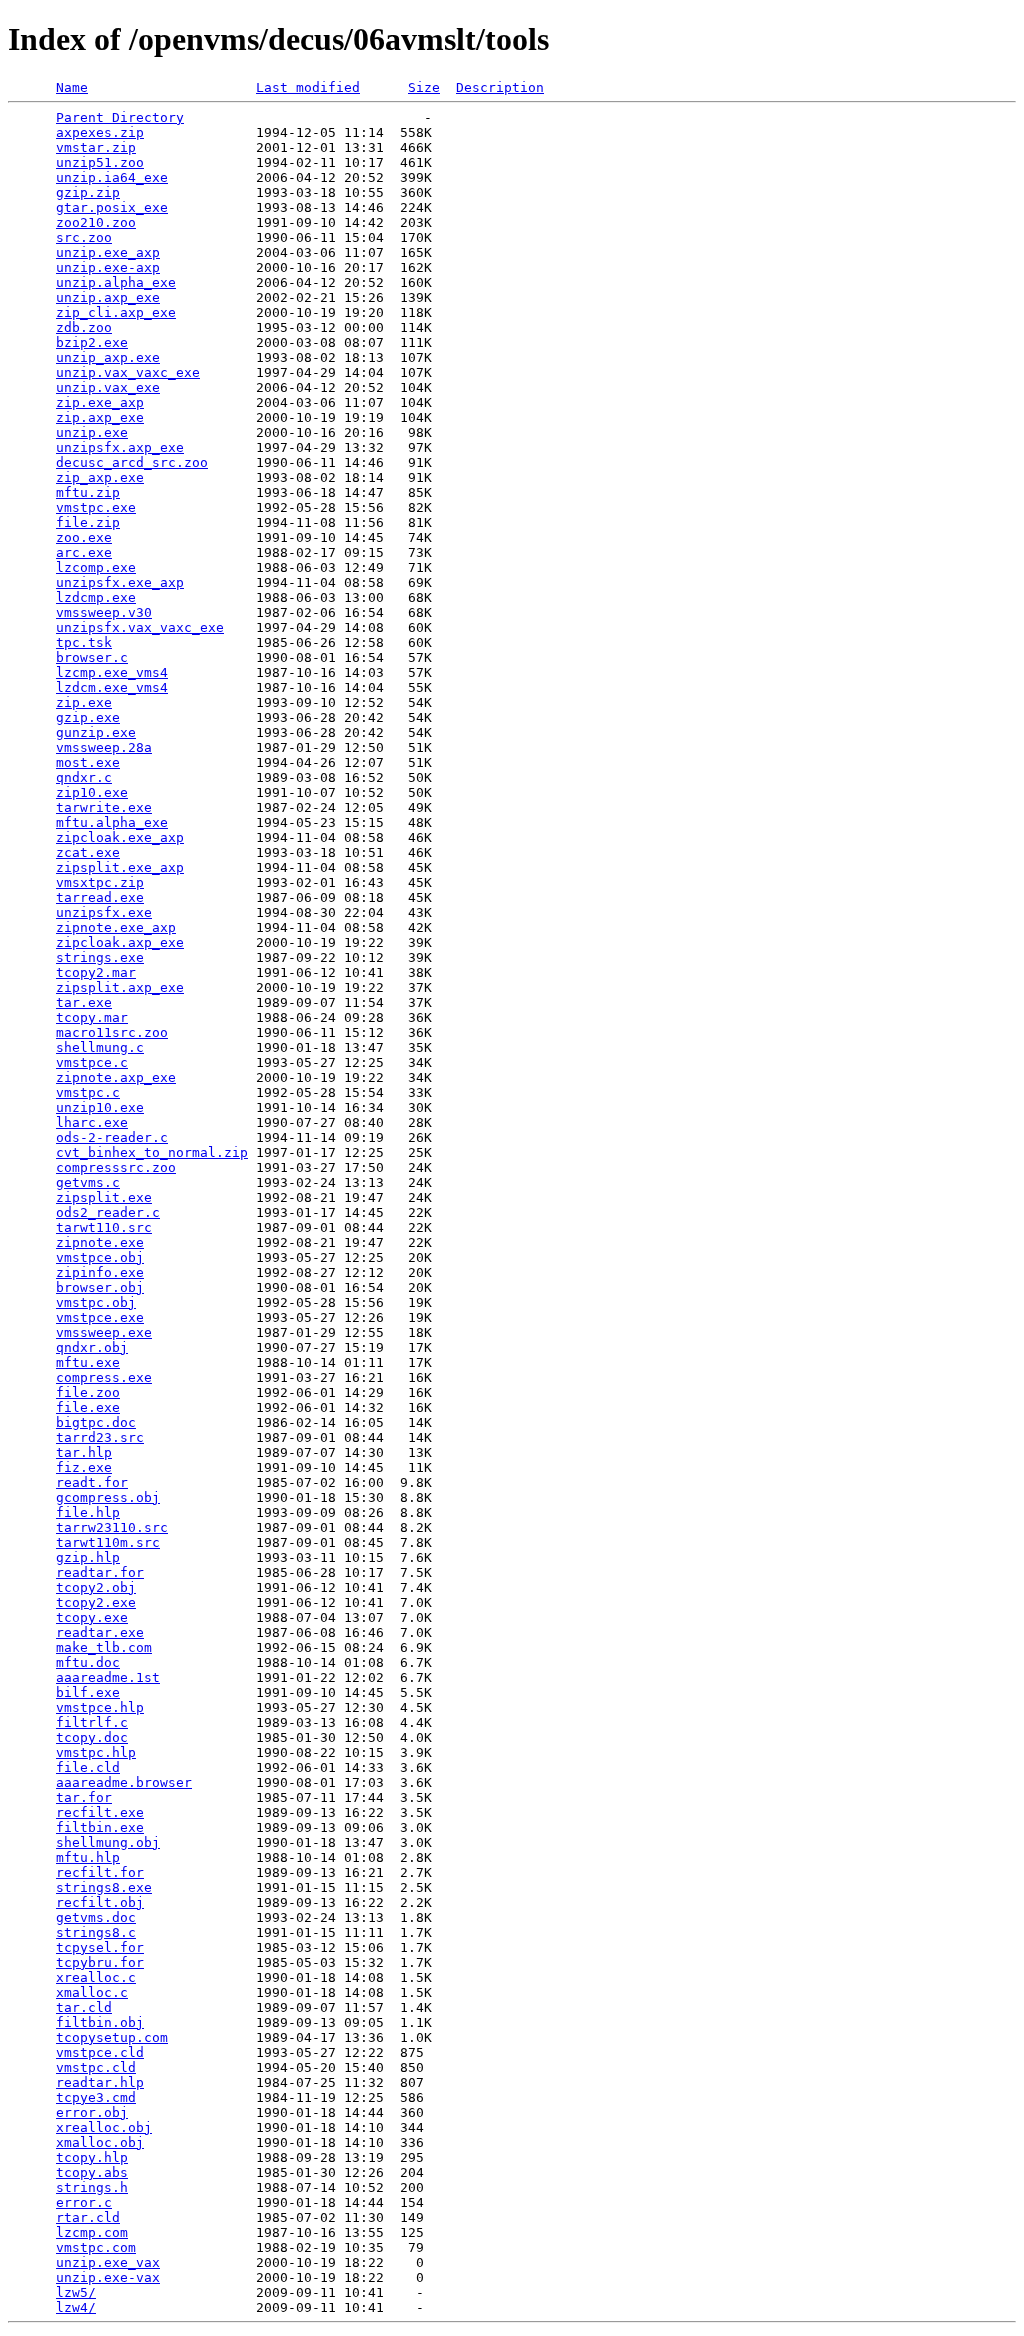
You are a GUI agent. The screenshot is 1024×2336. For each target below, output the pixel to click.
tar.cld (84, 2007)
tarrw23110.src (112, 1527)
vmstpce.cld (100, 2052)
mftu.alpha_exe (112, 822)
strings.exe (100, 957)
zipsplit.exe (104, 1197)
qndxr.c (84, 777)
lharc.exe (92, 1122)
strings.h (92, 2187)
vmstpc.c (88, 1092)
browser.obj (100, 1287)
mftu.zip (88, 492)
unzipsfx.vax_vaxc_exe (140, 627)
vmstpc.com (96, 2247)
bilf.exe (88, 1692)
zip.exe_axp (100, 402)
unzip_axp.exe (108, 357)
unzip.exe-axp (108, 267)
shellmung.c (100, 1047)
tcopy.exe (92, 1617)
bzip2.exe (92, 342)
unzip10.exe (100, 1107)
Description (500, 87)
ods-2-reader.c (112, 1137)
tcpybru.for (100, 1962)
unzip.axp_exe (108, 297)
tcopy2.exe (96, 1602)
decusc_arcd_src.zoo (132, 462)
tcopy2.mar (96, 972)
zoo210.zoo (96, 222)
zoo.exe (84, 537)
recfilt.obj (100, 1902)
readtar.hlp (100, 2082)
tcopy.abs (92, 2172)
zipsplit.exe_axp (120, 867)
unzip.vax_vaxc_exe (128, 372)
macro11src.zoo (112, 1032)
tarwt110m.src (108, 1542)
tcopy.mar (92, 1017)
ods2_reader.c (108, 1212)
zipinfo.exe (100, 1272)
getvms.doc (96, 1917)
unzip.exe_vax (108, 2262)
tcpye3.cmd (96, 2097)
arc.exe (84, 552)
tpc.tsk (84, 642)
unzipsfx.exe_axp (120, 582)
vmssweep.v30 (104, 612)
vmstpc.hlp (96, 1752)
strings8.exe (104, 1887)
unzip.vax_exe (108, 387)
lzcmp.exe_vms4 (112, 672)
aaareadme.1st (108, 1677)
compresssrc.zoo (116, 1167)
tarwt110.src (104, 1227)
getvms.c (88, 1182)
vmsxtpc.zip (100, 882)
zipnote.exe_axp (116, 927)
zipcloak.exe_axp (120, 837)
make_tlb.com (104, 1647)
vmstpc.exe (96, 507)
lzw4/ (76, 2307)
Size (424, 87)
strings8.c (96, 1932)
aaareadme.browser (124, 1782)
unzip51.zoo (100, 162)
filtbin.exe (100, 1827)
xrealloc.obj (104, 2127)
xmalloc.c (92, 1992)
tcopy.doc (92, 1737)
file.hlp (88, 1512)
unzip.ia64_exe (112, 177)
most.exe (88, 762)
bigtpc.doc (96, 1422)
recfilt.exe (100, 1812)
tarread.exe (100, 897)
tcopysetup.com (112, 2037)
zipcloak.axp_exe (120, 942)
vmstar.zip (96, 147)
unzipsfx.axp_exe (120, 447)
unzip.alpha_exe (116, 282)
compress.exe (104, 1377)
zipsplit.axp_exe (120, 987)
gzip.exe (88, 717)
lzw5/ (76, 2292)
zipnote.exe (100, 1242)
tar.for (84, 1797)
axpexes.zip (100, 132)
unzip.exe (92, 432)
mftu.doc (88, 1662)
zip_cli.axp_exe (116, 312)
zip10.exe (92, 792)
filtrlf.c (92, 1722)
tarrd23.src (100, 1437)
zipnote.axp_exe (116, 1077)
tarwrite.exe (104, 807)
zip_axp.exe (100, 477)
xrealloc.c (96, 1977)
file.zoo (88, 1392)
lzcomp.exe (96, 567)
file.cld (88, 1767)
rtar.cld (88, 2217)
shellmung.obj (108, 1842)
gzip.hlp (88, 1557)
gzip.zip (88, 192)
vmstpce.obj (100, 1257)
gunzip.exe (96, 732)
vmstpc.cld (96, 2067)
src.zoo (84, 237)
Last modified (308, 87)
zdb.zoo (84, 327)
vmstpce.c (92, 1062)
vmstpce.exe (100, 1317)
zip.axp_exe (100, 417)
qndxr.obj (92, 1347)
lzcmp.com (92, 2232)
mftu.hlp (88, 1857)
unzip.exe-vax (108, 2277)
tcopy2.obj (96, 1587)
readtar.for (100, 1572)
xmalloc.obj (100, 2142)
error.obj (92, 2112)
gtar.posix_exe (112, 207)
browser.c (92, 657)
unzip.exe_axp (108, 252)
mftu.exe (88, 1362)
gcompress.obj (108, 1497)
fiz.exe (84, 1467)
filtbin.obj (100, 2022)
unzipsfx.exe (104, 912)
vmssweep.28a (104, 747)
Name (72, 87)
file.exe (88, 1407)
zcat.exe (88, 852)
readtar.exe (100, 1632)
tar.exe (84, 1002)
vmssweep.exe (104, 1332)
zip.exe (84, 702)
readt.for (92, 1482)
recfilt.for (100, 1872)
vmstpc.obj (96, 1302)
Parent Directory (120, 117)
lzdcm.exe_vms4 (112, 687)
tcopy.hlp (92, 2157)
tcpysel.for (100, 1947)
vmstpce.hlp (100, 1707)
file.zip (88, 522)
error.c (84, 2202)
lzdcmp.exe (96, 597)
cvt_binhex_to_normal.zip (152, 1152)
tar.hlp (84, 1452)
